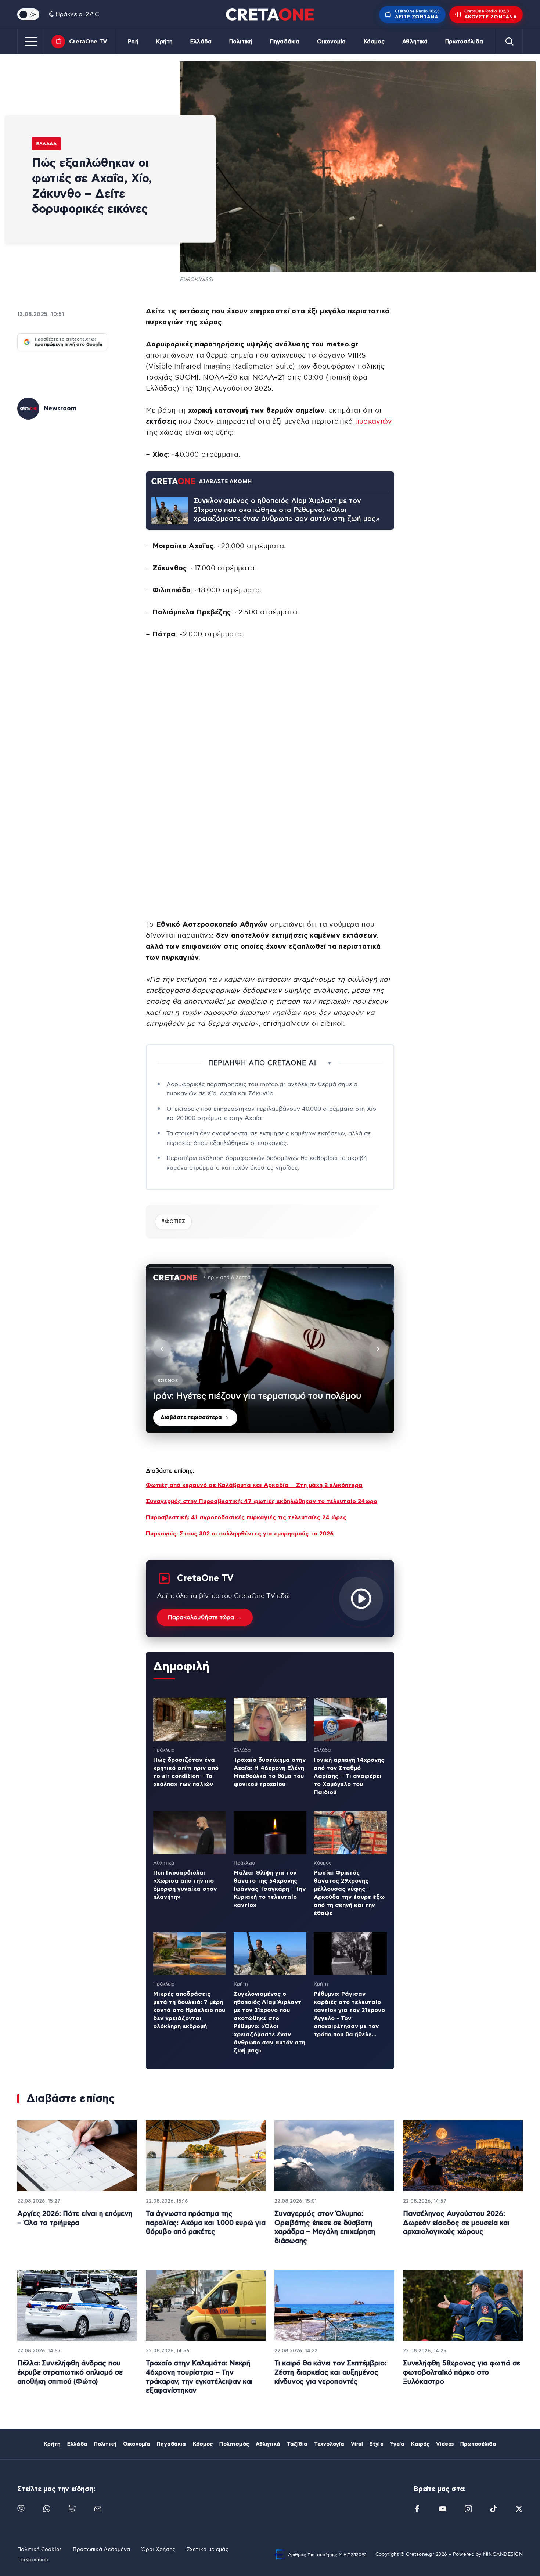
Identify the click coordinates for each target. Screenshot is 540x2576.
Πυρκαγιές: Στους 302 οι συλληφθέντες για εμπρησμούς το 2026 (240, 1534)
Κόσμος (374, 42)
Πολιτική (241, 42)
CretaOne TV (88, 42)
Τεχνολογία (329, 2444)
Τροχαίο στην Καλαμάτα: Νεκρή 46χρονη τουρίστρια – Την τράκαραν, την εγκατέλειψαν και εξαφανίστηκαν (199, 2377)
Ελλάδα (201, 42)
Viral (357, 2444)
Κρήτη (165, 42)
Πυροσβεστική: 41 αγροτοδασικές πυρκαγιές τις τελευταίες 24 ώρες (246, 1517)
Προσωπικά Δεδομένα (101, 2550)
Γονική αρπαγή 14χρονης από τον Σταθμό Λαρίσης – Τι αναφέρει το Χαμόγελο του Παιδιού (349, 1776)
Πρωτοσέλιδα (464, 42)
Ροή (133, 42)
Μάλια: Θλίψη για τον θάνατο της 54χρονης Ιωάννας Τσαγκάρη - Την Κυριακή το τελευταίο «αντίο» (270, 1889)
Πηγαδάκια (285, 42)
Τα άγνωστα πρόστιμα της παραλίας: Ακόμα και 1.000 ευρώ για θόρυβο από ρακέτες (206, 2223)
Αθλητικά (415, 42)
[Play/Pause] (270, 1349)
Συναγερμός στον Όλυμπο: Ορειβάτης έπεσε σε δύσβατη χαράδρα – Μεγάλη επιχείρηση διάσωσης (325, 2227)
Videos (445, 2444)
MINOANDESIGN (503, 2555)
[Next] (378, 1349)
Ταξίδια (297, 2444)
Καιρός (420, 2444)
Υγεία (397, 2444)
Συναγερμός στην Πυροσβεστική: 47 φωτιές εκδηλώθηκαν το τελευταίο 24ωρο (262, 1501)
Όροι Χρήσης (159, 2550)
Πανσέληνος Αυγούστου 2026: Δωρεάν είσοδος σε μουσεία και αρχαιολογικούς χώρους (456, 2223)
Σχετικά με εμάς (208, 2550)
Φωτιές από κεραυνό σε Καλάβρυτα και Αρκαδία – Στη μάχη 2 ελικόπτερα (254, 1485)
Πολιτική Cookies (39, 2550)
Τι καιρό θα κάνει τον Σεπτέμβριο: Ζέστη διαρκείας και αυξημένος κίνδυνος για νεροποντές (330, 2372)
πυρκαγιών (374, 422)
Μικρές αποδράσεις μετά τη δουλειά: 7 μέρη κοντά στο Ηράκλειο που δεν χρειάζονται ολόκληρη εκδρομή (189, 2010)
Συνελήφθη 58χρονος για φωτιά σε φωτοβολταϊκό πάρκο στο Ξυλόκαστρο (462, 2372)
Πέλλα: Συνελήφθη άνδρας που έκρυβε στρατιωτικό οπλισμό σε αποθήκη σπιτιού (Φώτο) (70, 2372)
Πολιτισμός (234, 2444)
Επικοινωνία (33, 2560)
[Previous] (162, 1349)
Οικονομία (331, 42)
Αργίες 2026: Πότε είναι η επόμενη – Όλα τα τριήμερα (75, 2218)
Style (377, 2444)
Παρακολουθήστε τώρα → (205, 1617)
